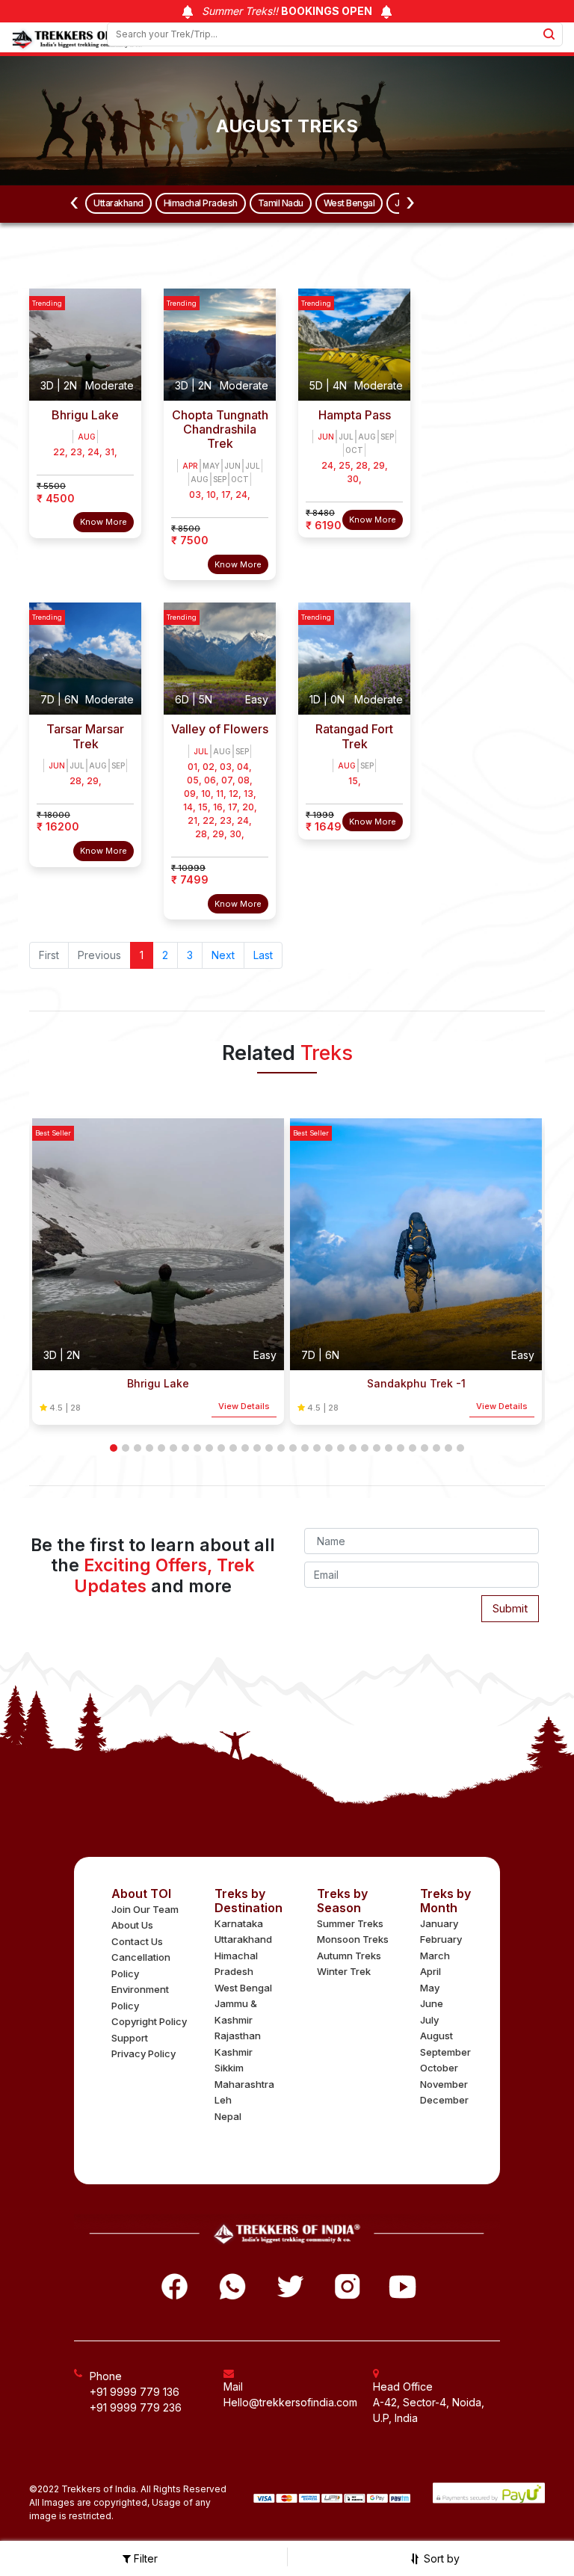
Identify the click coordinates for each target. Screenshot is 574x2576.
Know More (104, 522)
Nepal (228, 2116)
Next (223, 955)
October (439, 2068)
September (445, 2052)
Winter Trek (344, 1971)
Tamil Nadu (281, 203)
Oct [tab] (240, 479)
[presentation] (74, 203)
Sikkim (229, 2068)
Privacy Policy (143, 2053)
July (429, 2020)
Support (130, 2038)
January (439, 1923)
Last (263, 955)
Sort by (440, 2558)
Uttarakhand (118, 203)
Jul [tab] (253, 466)
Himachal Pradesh (201, 203)
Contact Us (137, 1941)
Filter (144, 2558)
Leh (223, 2100)
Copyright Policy (149, 2021)
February (441, 1939)
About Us (132, 1925)
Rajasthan (238, 2036)
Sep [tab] (220, 479)
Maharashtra (244, 2084)
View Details (244, 1406)
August (436, 2036)
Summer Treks (350, 1923)
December (444, 2100)
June (432, 2003)
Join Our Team (145, 1909)
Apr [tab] (190, 466)
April (430, 1971)
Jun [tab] (232, 466)
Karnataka (239, 1923)
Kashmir (234, 2052)
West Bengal (349, 203)
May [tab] (211, 466)
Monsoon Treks (353, 1939)
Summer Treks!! (286, 11)
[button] (114, 1448)
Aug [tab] (87, 437)
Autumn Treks (349, 1956)
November (444, 2084)
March (435, 1956)
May (430, 1988)
